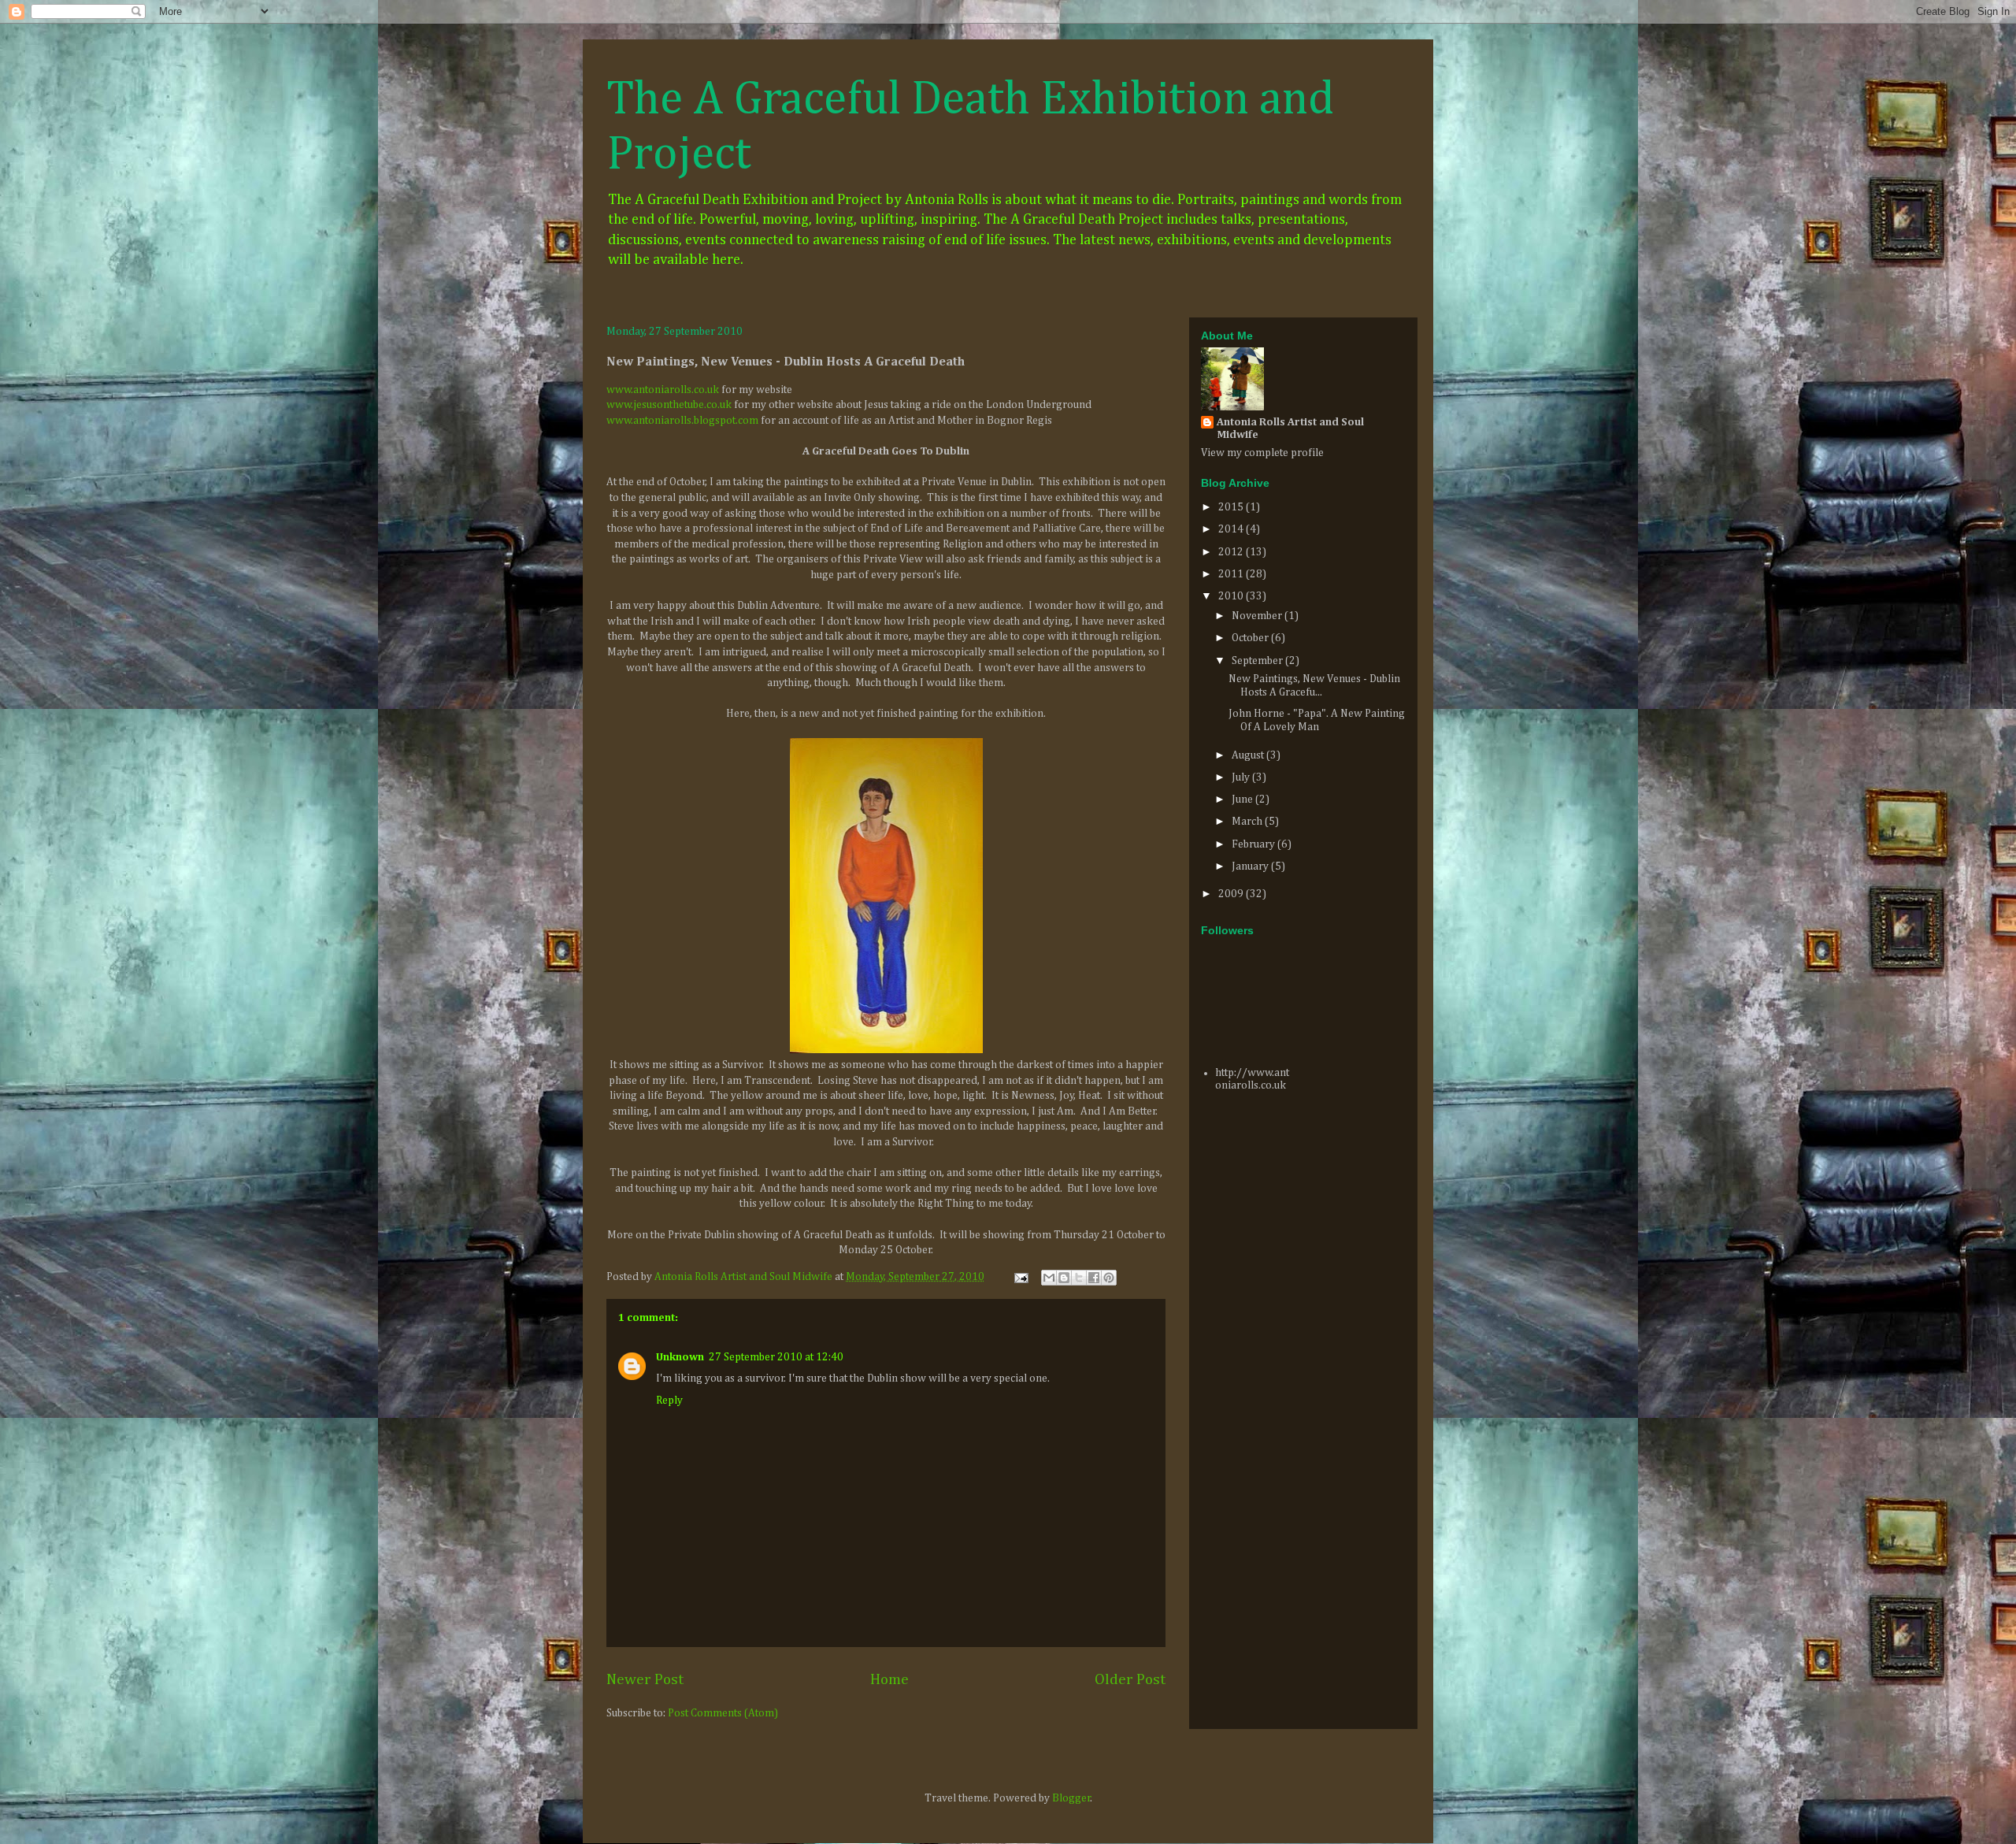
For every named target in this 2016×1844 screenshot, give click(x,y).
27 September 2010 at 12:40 (776, 1357)
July (1242, 777)
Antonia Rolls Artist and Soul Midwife (1290, 429)
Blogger (1071, 1798)
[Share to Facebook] (1094, 1278)
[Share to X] (1079, 1278)
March (1248, 822)
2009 (1232, 894)
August (1249, 755)
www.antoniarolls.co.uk (663, 390)
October (1251, 638)
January (1251, 866)
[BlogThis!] (1064, 1278)
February (1254, 844)
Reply (669, 1401)
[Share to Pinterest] (1109, 1278)
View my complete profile (1262, 453)
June (1243, 800)
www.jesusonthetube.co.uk (669, 405)
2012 (1232, 552)
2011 (1232, 574)
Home (889, 1680)
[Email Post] (1020, 1277)
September (1258, 661)
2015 (1232, 507)
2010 (1232, 596)
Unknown (680, 1357)
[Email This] (1049, 1278)
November (1258, 616)
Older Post (1130, 1680)
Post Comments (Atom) (723, 1713)
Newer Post (645, 1680)
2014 (1232, 529)
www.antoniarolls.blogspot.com (682, 421)
